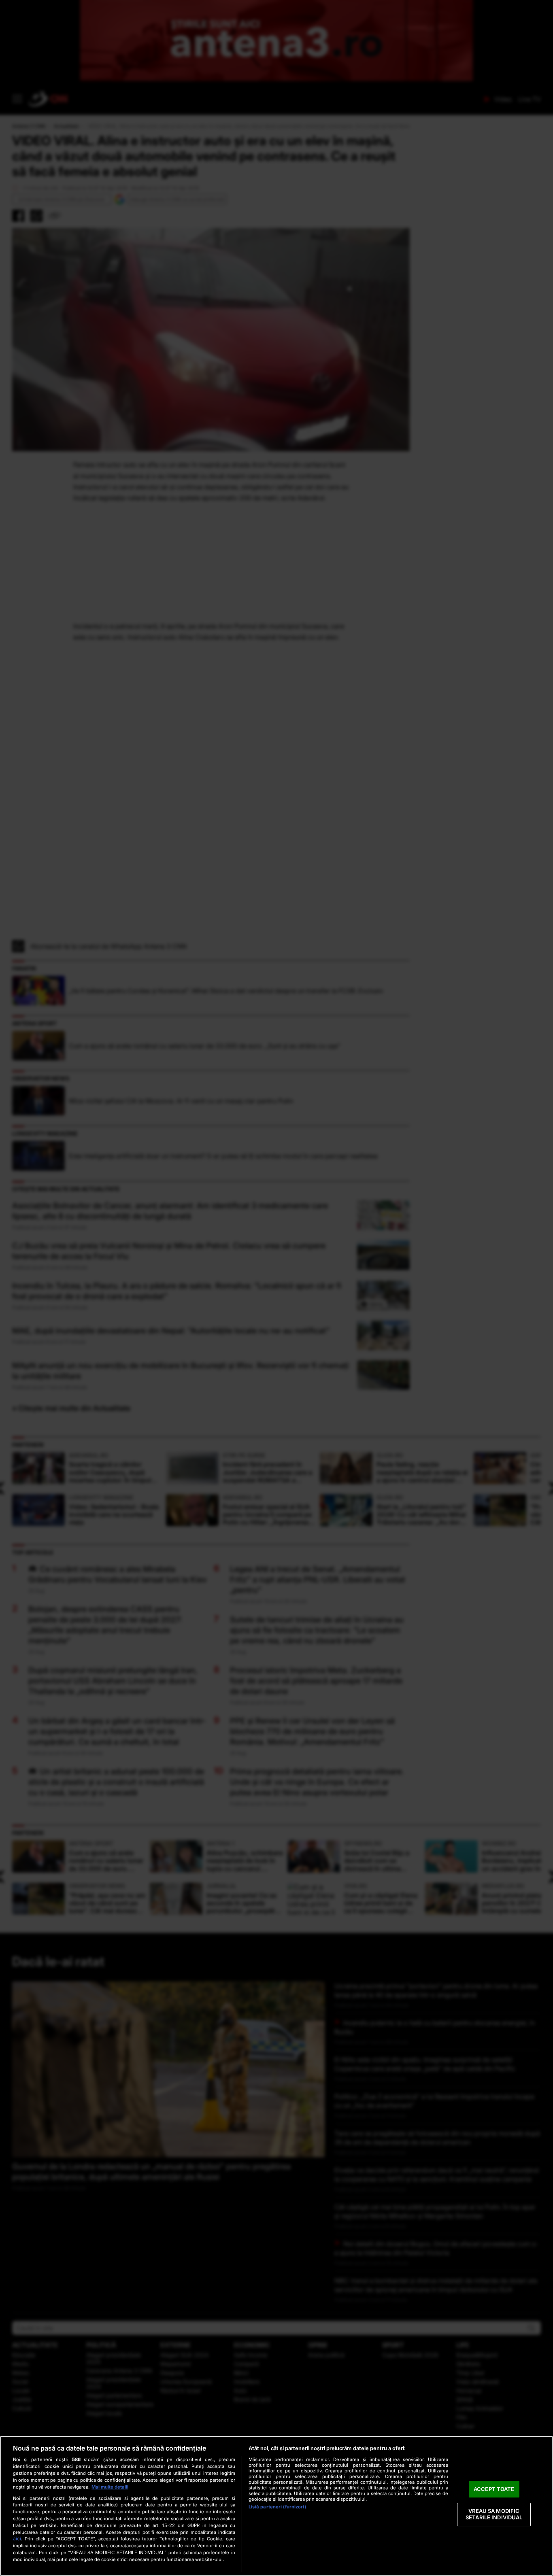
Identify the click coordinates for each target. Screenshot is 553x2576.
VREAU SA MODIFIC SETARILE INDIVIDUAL (494, 2514)
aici (17, 2539)
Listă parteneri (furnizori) (277, 2507)
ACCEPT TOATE (494, 2489)
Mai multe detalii (110, 2487)
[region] (276, 2506)
